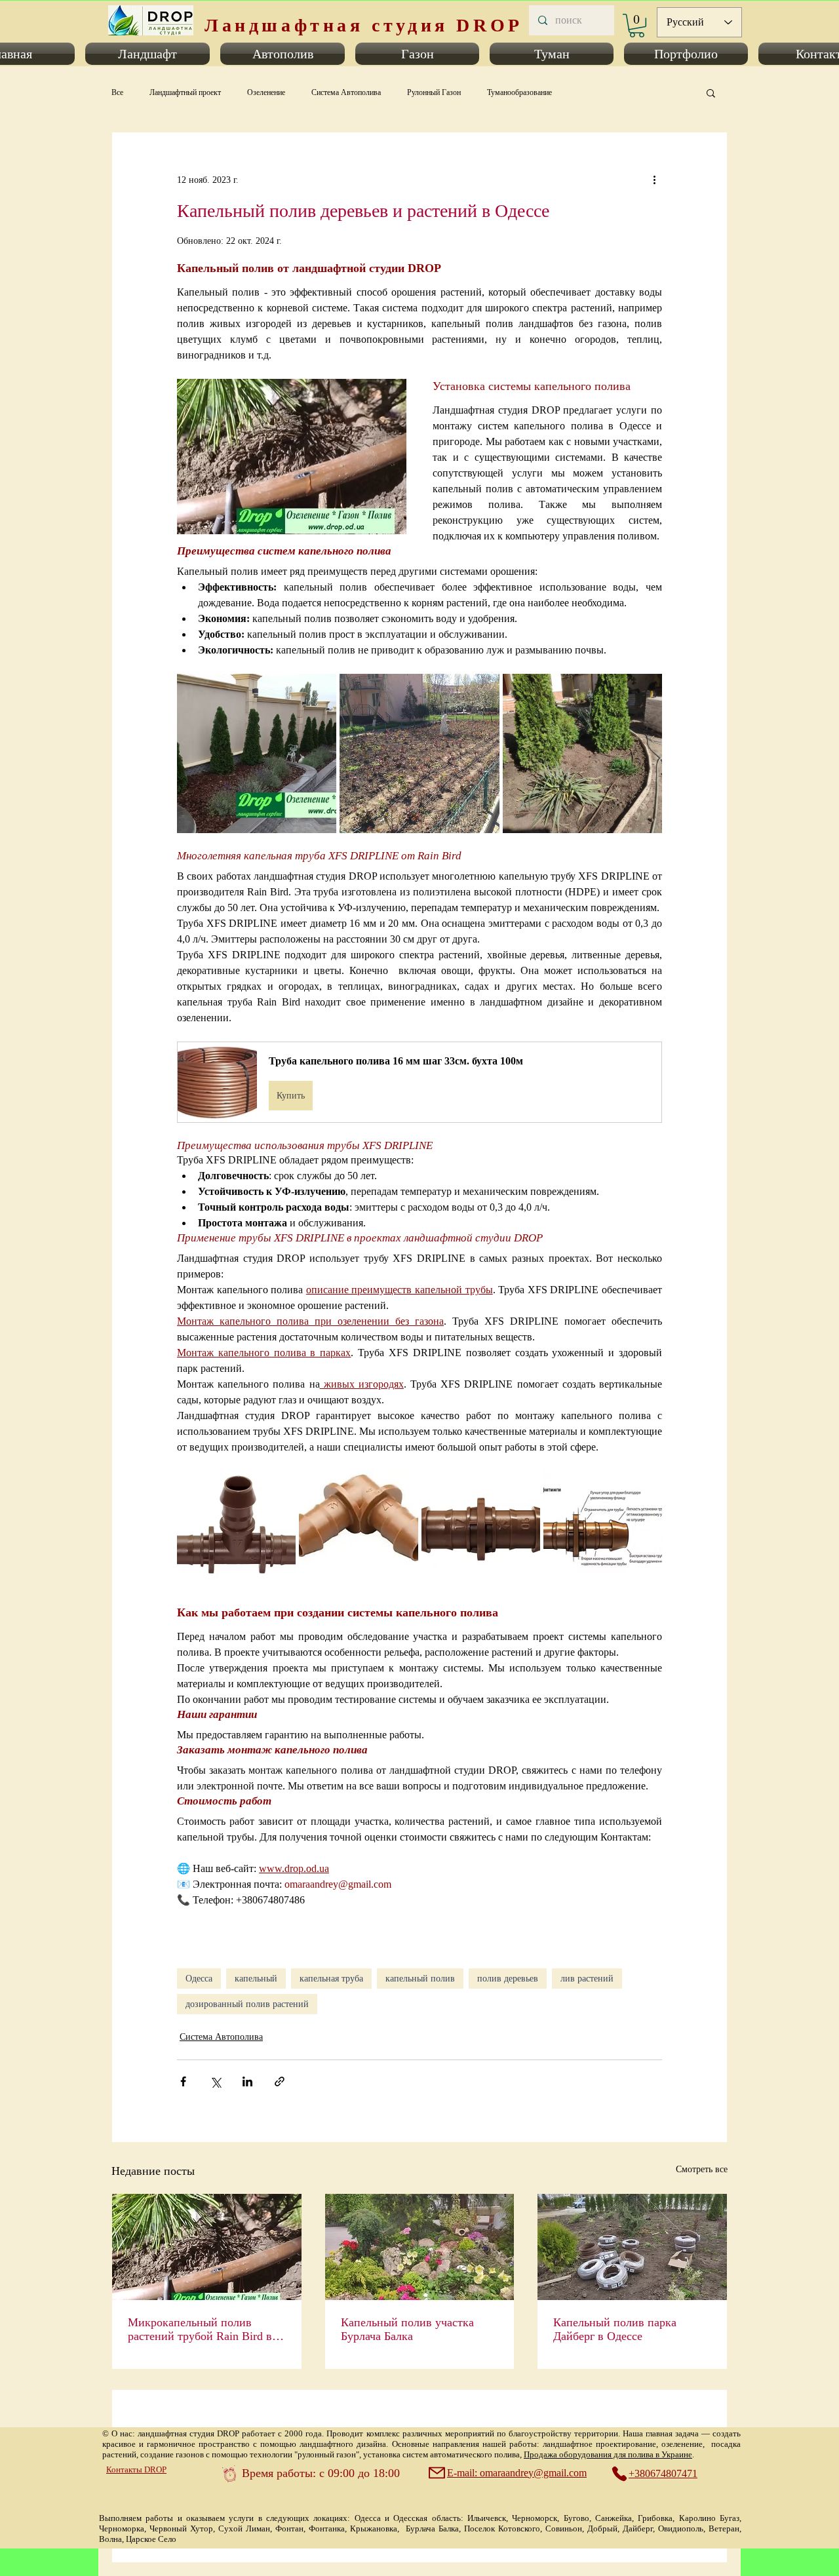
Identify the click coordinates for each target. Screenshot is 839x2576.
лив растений (587, 1979)
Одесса (199, 1979)
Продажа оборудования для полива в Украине (608, 2454)
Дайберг (638, 2528)
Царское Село (151, 2539)
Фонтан (289, 2528)
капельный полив (420, 1979)
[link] (637, 26)
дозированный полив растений (247, 2004)
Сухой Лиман (244, 2528)
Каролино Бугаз (709, 2518)
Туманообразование (519, 92)
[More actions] (654, 180)
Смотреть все (702, 2169)
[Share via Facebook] (183, 2081)
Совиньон (564, 2528)
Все (117, 92)
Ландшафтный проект (185, 92)
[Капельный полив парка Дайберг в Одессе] (632, 2247)
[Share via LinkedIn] (247, 2081)
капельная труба (331, 1979)
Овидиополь (681, 2528)
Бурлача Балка (432, 2528)
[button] (147, 54)
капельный (256, 1979)
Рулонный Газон (434, 92)
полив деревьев (508, 1979)
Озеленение (266, 92)
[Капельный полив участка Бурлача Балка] (420, 2247)
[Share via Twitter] (215, 2081)
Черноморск (535, 2518)
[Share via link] (280, 2081)
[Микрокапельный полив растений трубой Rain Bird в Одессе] (207, 2247)
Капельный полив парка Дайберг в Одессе (615, 2329)
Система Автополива (346, 92)
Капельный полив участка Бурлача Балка (407, 2329)
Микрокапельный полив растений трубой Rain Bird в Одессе (200, 2330)
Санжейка (614, 2518)
